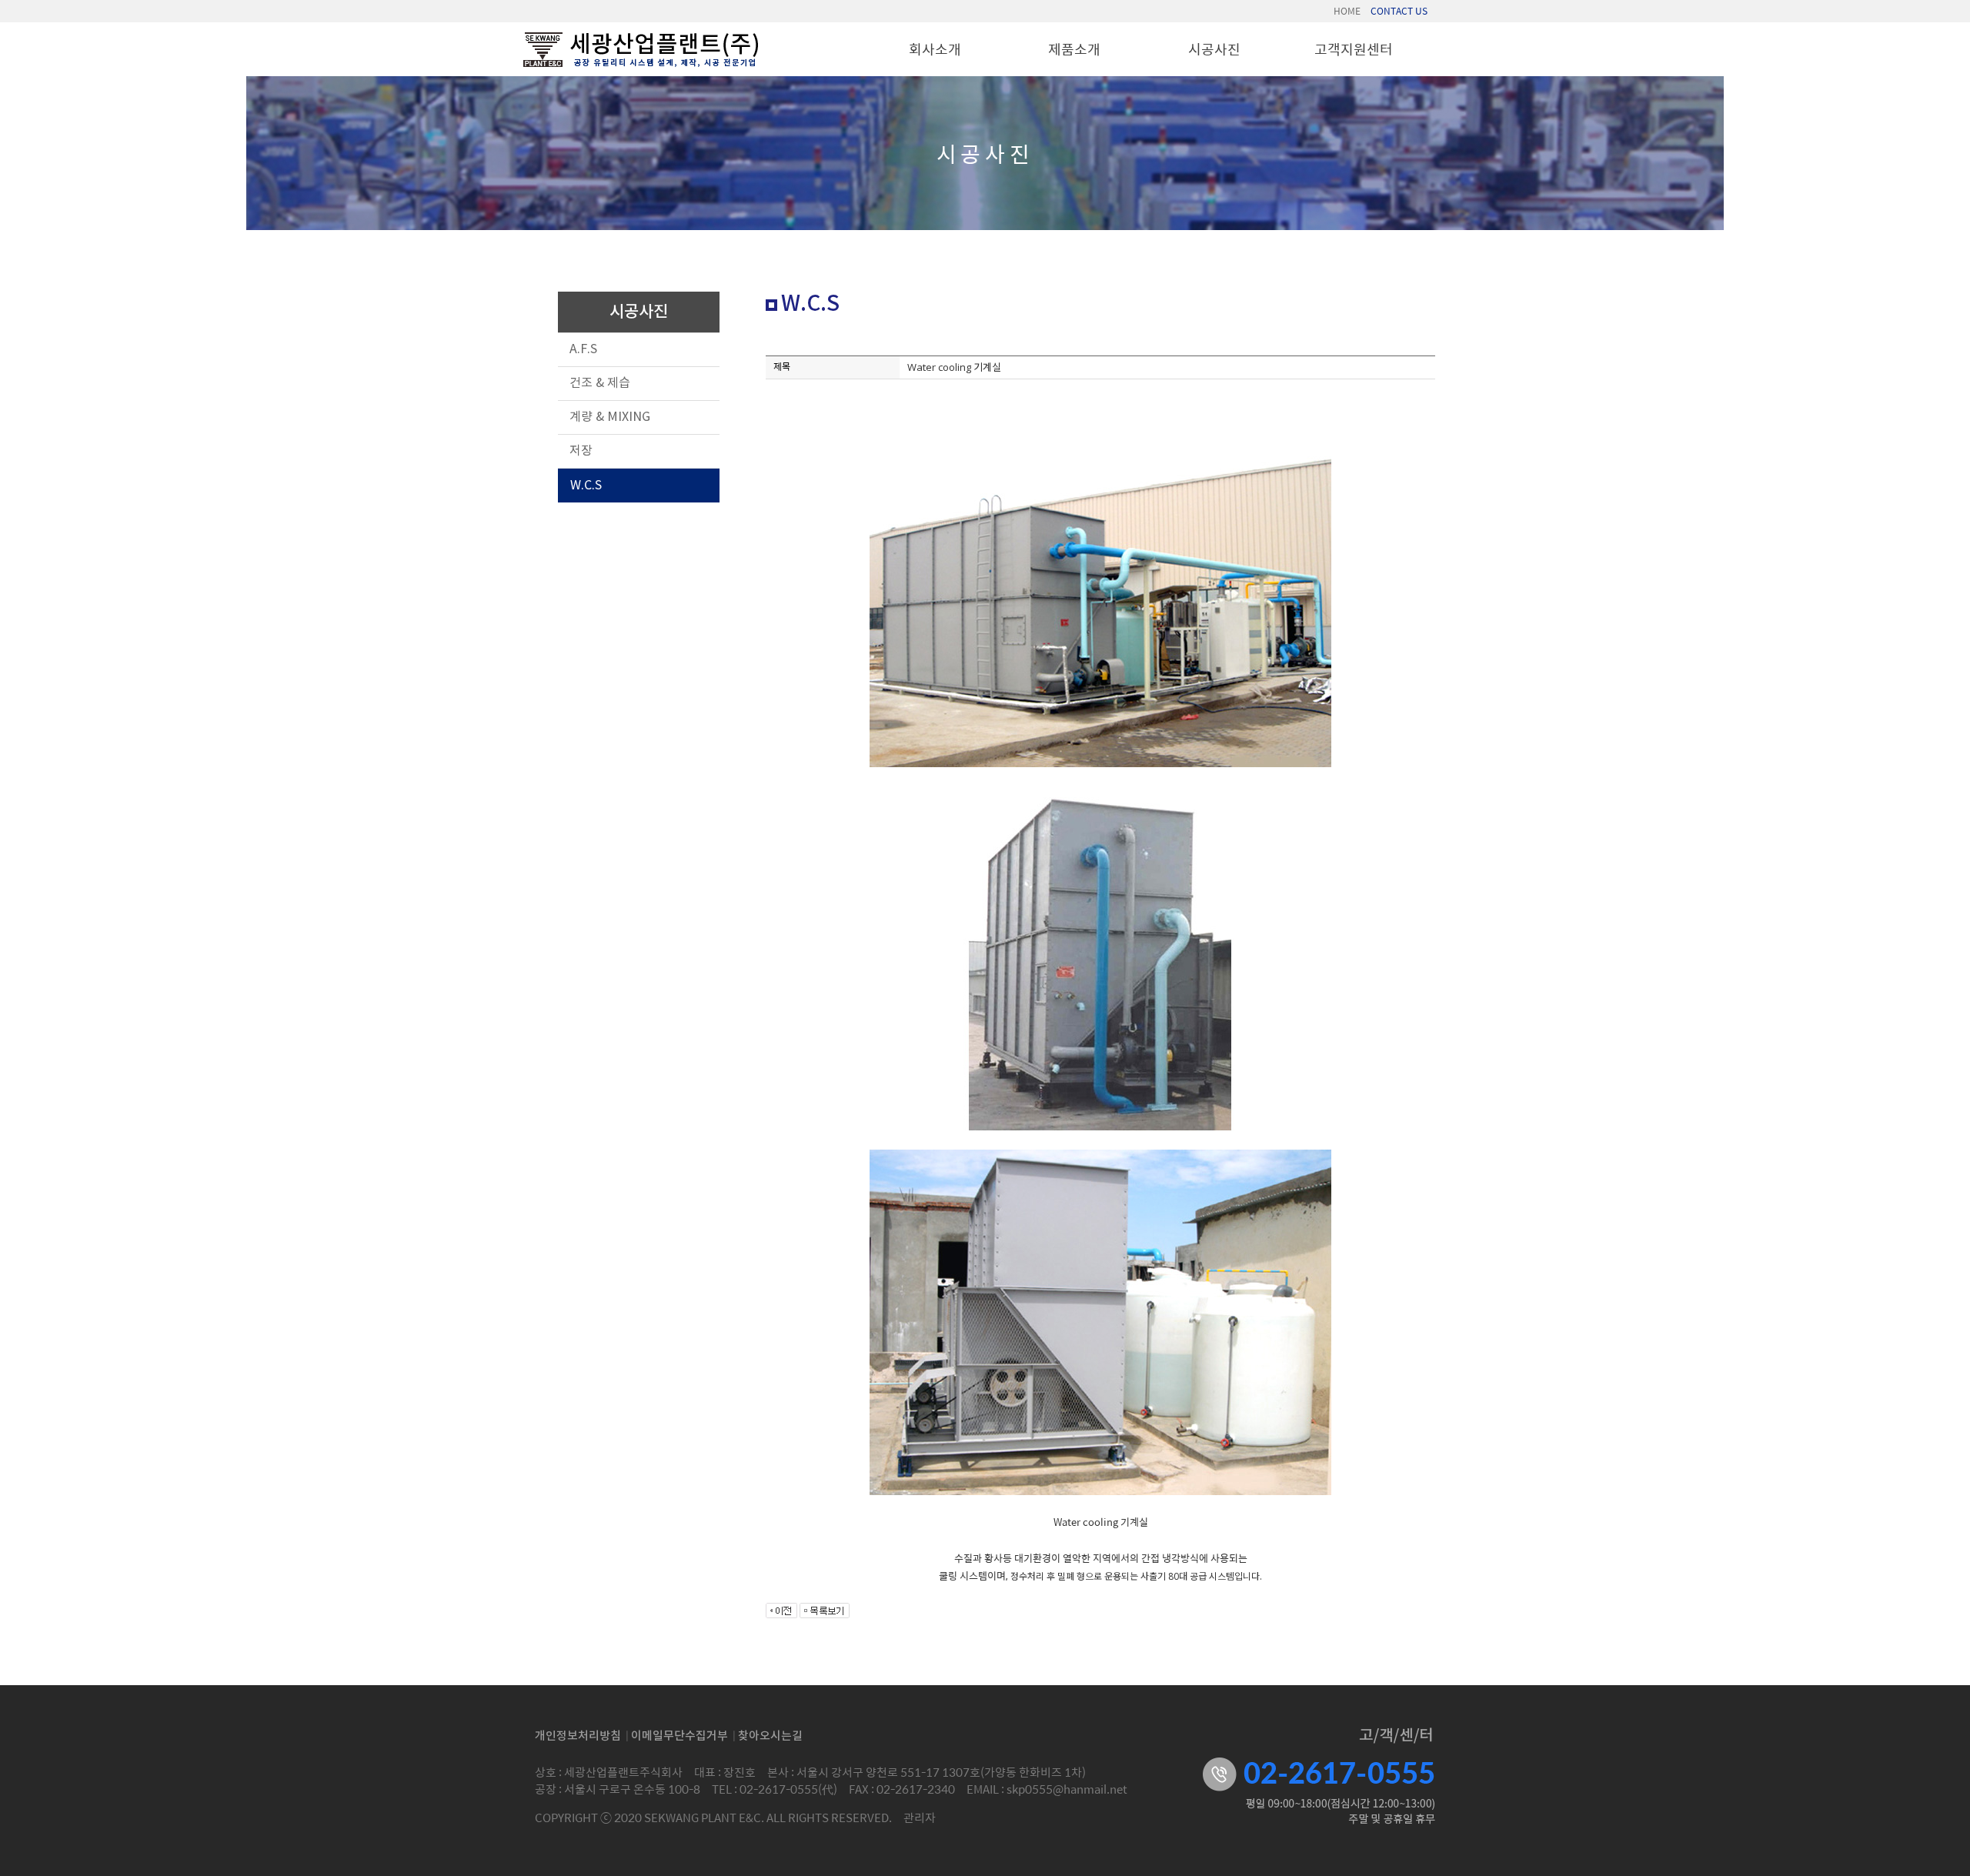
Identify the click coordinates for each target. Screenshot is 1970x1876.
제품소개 (1074, 49)
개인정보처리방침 (578, 1736)
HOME (1347, 11)
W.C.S (586, 486)
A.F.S (583, 349)
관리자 (920, 1817)
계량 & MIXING (610, 417)
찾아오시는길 (770, 1736)
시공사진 (1214, 49)
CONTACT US (1399, 11)
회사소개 (935, 49)
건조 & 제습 (600, 383)
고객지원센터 (1354, 49)
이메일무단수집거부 (679, 1736)
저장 (581, 451)
